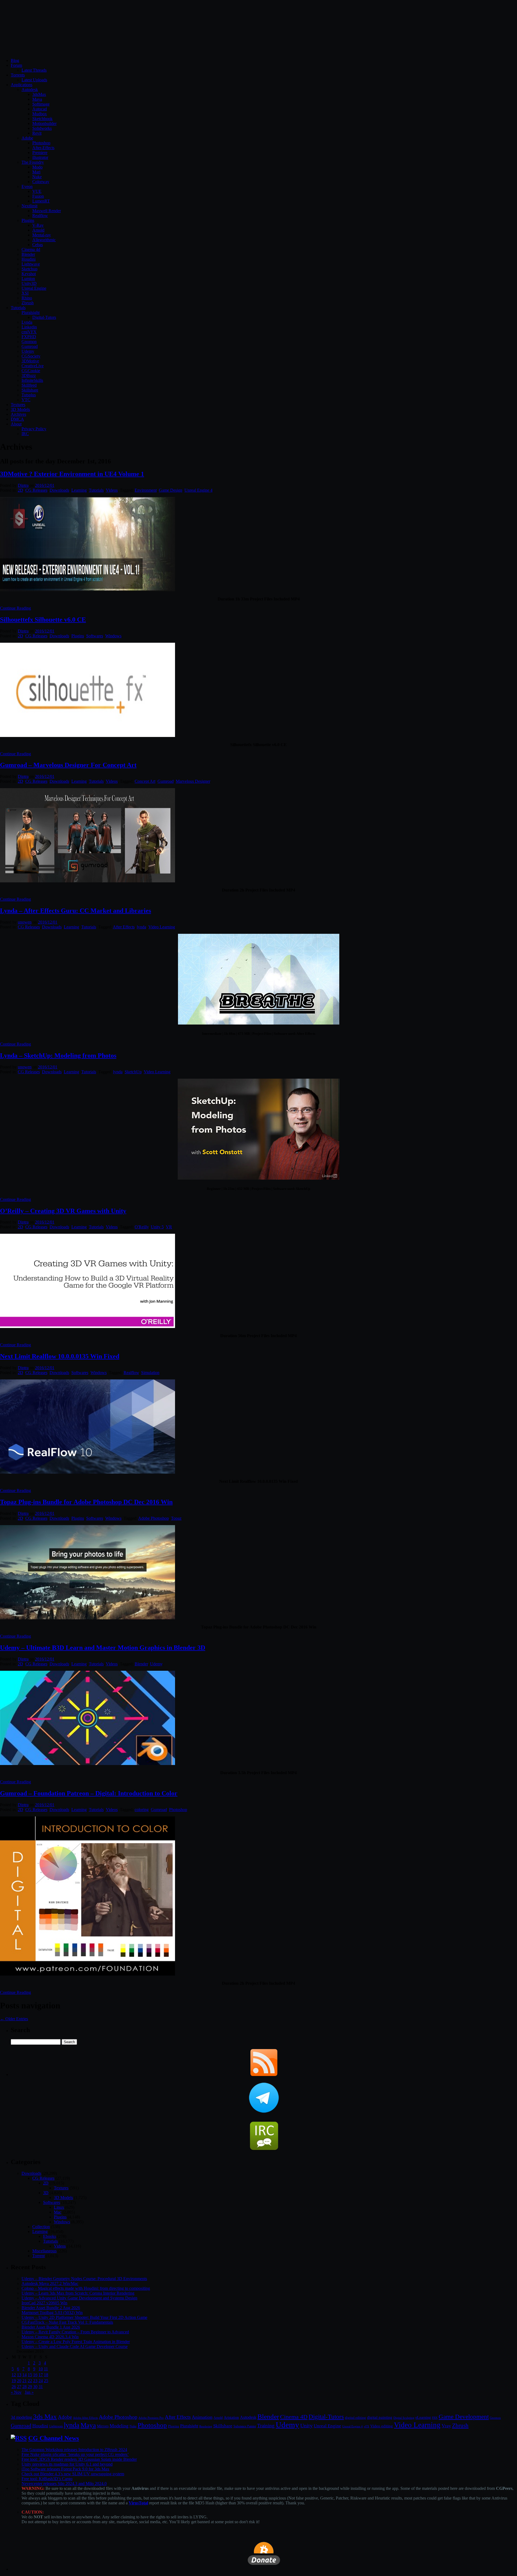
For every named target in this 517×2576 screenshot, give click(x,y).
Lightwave (31, 264)
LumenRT (41, 201)
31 (41, 2387)
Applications (22, 85)
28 (25, 2387)
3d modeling (21, 2417)
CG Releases (36, 490)
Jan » (29, 2392)
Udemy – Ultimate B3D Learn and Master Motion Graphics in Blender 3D (103, 1648)
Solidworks (42, 128)
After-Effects (43, 148)
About (16, 424)
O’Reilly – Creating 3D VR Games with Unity (63, 1211)
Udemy (28, 351)
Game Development (464, 2417)
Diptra (23, 485)
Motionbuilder (44, 123)
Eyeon (27, 186)
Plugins (28, 220)
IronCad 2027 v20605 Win (44, 2303)
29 (30, 2387)
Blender (28, 254)
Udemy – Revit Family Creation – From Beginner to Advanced (75, 2332)
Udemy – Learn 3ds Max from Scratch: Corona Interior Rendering (78, 2293)
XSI (25, 293)
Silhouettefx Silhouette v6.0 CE (43, 620)
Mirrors (103, 2426)
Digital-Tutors (44, 317)
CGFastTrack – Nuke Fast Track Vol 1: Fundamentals (67, 2322)
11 (46, 2369)
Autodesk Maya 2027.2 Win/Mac (50, 2283)
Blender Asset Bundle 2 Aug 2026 (51, 2308)
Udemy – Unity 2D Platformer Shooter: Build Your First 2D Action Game (84, 2317)
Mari (36, 172)
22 (30, 2381)
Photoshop (41, 143)
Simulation (150, 1373)
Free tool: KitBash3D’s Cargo (47, 2479)
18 (46, 2375)
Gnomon (29, 342)
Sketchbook (42, 119)
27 (19, 2387)
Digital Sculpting (404, 2418)
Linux (59, 2207)
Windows (113, 636)
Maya (37, 99)
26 (14, 2387)
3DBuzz (29, 375)
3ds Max (45, 2416)
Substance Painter (245, 2426)
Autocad (40, 109)
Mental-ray (42, 235)
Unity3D (29, 283)
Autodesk (30, 90)
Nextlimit (29, 206)
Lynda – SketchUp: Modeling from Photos (58, 1055)
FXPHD (29, 337)
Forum (16, 65)
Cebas (38, 245)
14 (25, 2375)
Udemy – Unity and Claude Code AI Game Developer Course (75, 2346)
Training (266, 2426)
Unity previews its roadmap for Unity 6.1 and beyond (67, 2464)
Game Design (171, 490)
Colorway (41, 182)
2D (20, 490)
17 (41, 2375)
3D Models (20, 409)
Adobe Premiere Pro (151, 2418)
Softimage (41, 104)
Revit (37, 133)
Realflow (40, 216)
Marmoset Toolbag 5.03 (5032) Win (52, 2313)
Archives (18, 414)
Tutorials (18, 308)
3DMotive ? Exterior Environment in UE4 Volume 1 (72, 474)
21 (25, 2381)
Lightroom (56, 2426)
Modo (37, 167)
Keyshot (29, 274)
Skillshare (30, 390)
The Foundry (33, 162)
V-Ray (38, 225)
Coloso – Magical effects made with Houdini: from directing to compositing (86, 2288)
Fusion (38, 196)
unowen (25, 922)
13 (19, 2375)
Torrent (39, 2256)
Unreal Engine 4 (198, 490)
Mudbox (40, 114)
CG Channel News (54, 2438)
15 (30, 2375)
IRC (25, 434)
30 (35, 2387)
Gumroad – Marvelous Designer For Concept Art (68, 765)
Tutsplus (29, 395)
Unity (306, 2425)
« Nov (16, 2392)
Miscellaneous (44, 2251)
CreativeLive (33, 366)
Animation (202, 2417)
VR (169, 1227)
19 (14, 2381)
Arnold (38, 230)
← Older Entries (14, 2019)
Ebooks (50, 2236)
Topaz (176, 1518)
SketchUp (133, 1072)
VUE (37, 191)
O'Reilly (142, 1227)
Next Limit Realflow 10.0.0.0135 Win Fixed (60, 1356)
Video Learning (162, 927)
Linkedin (29, 327)
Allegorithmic (44, 240)
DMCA (17, 419)
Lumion (28, 279)
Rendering (206, 2426)
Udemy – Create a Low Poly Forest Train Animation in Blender (76, 2342)
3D (46, 2193)
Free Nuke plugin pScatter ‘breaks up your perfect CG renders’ (75, 2454)
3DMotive (30, 361)
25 (46, 2381)
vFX (366, 2426)
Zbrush (28, 303)
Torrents (18, 75)
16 (35, 2375)
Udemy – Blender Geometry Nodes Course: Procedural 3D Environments (84, 2279)
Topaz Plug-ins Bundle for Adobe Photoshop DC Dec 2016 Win (86, 1502)
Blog (15, 60)
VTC (26, 400)
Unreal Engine (34, 288)
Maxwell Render (47, 211)
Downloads (59, 490)
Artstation (231, 2418)
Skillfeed (29, 385)
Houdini (29, 259)
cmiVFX (29, 332)
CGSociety (31, 356)
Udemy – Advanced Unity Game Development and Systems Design (79, 2298)
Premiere (40, 153)
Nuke (37, 177)
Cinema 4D (294, 2417)
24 (41, 2381)
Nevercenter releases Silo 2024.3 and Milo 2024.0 (64, 2484)
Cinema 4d (31, 249)
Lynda (27, 322)
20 (19, 2381)
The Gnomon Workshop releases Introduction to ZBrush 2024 (74, 2450)
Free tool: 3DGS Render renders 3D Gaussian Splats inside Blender (79, 2459)
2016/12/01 (45, 485)
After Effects (124, 927)
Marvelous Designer (193, 781)
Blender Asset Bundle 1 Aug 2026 (51, 2327)
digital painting (380, 2417)
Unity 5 (157, 1227)
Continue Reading (15, 608)
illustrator (40, 157)
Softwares (95, 636)
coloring (142, 1810)
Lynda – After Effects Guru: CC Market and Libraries (76, 911)
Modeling (119, 2426)
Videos (112, 490)
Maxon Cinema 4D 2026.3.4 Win (50, 2337)
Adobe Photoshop (153, 1518)
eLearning (423, 2418)
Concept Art (145, 781)
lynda (142, 927)
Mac (58, 2212)
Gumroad (30, 346)
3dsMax (39, 94)
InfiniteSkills (32, 380)
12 (14, 2375)
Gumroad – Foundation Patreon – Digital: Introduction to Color (89, 1793)
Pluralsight (31, 312)
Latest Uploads (34, 80)
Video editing (382, 2426)
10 (41, 2369)
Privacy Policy (34, 429)
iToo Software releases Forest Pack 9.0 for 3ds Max (65, 2469)
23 (35, 2381)
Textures (18, 405)
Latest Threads (34, 70)
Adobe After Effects (85, 2418)
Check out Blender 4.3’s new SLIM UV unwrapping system (73, 2474)
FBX (435, 2418)
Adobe (27, 138)
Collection (41, 2227)
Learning (79, 490)
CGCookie (31, 371)
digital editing (355, 2418)
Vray (446, 2426)
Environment (146, 490)
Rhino (27, 298)
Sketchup (29, 269)
